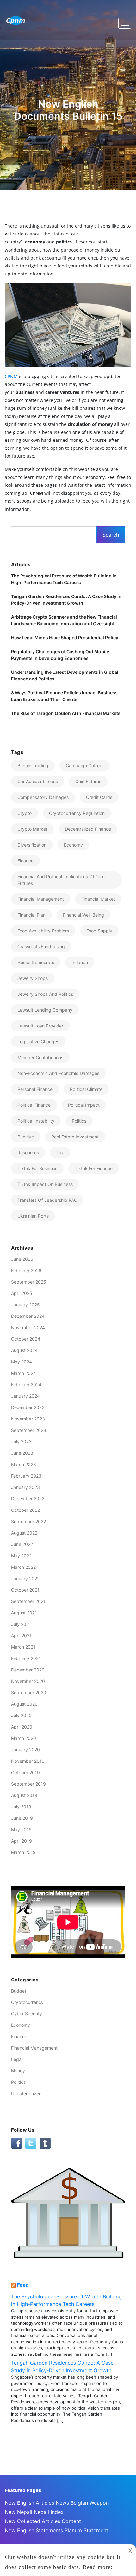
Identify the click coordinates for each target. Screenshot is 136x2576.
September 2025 (29, 1282)
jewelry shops (33, 978)
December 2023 (28, 1407)
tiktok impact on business (45, 1184)
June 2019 (22, 1818)
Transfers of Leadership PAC (47, 1200)
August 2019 (24, 1795)
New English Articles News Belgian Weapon (57, 2503)
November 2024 (28, 1327)
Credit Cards (99, 797)
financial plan (31, 915)
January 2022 (25, 1578)
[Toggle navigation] (125, 23)
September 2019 (28, 1784)
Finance (19, 2036)
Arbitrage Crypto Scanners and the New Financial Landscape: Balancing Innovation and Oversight (64, 620)
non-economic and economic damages (58, 1073)
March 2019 (23, 1852)
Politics (18, 2082)
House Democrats (36, 962)
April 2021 (21, 1636)
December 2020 (28, 1670)
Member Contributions (40, 1057)
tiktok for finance (94, 1168)
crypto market (32, 829)
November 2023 (28, 1419)
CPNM (11, 376)
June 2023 (22, 1453)
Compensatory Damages (43, 797)
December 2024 (28, 1316)
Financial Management (34, 2048)
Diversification (32, 845)
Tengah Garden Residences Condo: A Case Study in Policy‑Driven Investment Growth (66, 600)
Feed (23, 2285)
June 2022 (22, 1544)
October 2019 (25, 1772)
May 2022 (21, 1556)
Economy (73, 845)
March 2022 (23, 1567)
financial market (98, 899)
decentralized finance (88, 829)
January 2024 (25, 1396)
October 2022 (25, 1510)
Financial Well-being (83, 915)
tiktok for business (37, 1168)
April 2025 (22, 1293)
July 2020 (21, 1715)
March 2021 (23, 1647)
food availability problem (43, 931)
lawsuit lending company (45, 1010)
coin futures (88, 781)
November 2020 (28, 1681)
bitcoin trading (33, 766)
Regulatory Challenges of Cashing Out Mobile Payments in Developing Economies (60, 655)
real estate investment (75, 1137)
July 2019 (21, 1807)
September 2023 (29, 1430)
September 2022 (28, 1521)
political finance (34, 1105)
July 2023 (21, 1442)
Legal (17, 2059)
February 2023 (26, 1476)
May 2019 (21, 1829)
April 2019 (22, 1841)
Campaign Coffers (85, 766)
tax (60, 1153)
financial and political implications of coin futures (61, 880)
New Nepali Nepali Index (34, 2512)
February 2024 (26, 1385)
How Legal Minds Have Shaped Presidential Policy (65, 638)
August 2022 (24, 1533)
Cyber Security (27, 2014)
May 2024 (22, 1362)
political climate (86, 1089)
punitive (26, 1137)
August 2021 (24, 1613)
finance (25, 861)
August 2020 (24, 1704)
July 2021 (21, 1624)
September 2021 (28, 1601)
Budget (19, 1991)
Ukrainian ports (33, 1216)
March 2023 (24, 1464)
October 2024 (26, 1339)
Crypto (25, 813)
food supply (99, 931)
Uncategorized (26, 2093)
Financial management (41, 899)
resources (28, 1153)
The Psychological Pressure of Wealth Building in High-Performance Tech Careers (64, 579)
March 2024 (24, 1373)
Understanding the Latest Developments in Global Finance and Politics (65, 675)
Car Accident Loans (38, 781)
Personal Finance (35, 1089)
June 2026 (22, 1259)
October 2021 (25, 1590)
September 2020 (29, 1693)
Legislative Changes (38, 1042)
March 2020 (24, 1738)
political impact (84, 1105)
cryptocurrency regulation (77, 813)
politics (79, 1121)
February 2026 (26, 1270)
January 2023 (25, 1487)
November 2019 (28, 1761)
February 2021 (26, 1658)
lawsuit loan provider (40, 1026)
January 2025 (25, 1305)
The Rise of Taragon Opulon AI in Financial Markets (66, 713)
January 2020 (25, 1750)
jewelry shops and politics (45, 994)
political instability (36, 1121)
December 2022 (28, 1499)
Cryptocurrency (27, 2002)
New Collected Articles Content (43, 2521)
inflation (80, 962)
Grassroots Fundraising (41, 947)
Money (18, 2071)
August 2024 (24, 1350)
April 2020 (22, 1727)
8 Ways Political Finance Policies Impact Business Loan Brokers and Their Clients (64, 696)
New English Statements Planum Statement (56, 2530)
